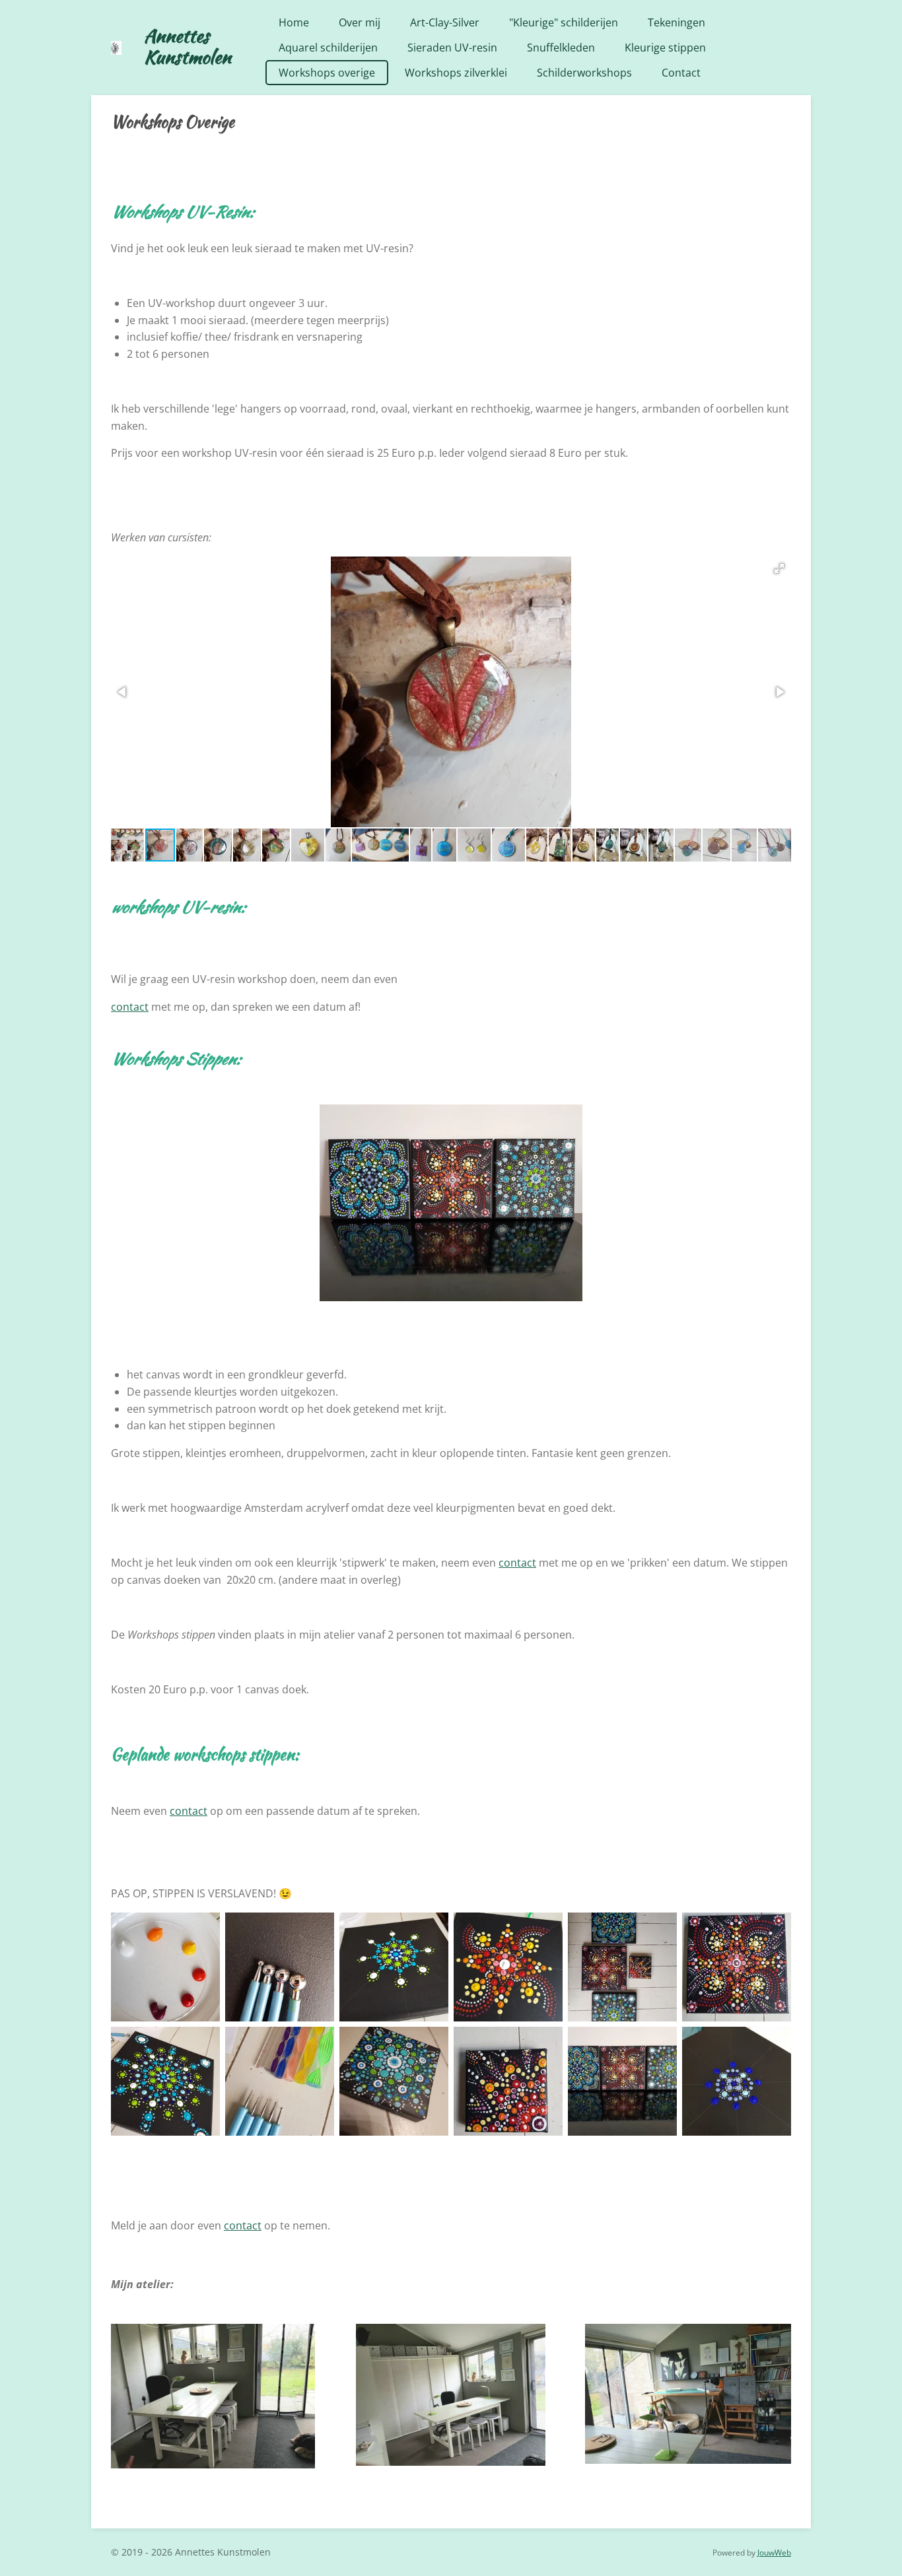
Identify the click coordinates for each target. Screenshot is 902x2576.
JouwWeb (774, 2553)
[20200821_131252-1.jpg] (737, 2081)
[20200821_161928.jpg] (622, 1967)
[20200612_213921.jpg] (394, 2081)
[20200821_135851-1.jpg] (165, 2081)
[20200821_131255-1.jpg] (394, 1967)
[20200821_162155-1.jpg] (622, 2081)
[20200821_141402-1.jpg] (508, 1967)
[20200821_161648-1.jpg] (508, 2081)
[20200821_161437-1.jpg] (737, 1967)
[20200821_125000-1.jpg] (280, 2081)
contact (130, 1007)
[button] (779, 568)
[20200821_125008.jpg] (165, 1967)
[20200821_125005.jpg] (280, 1967)
